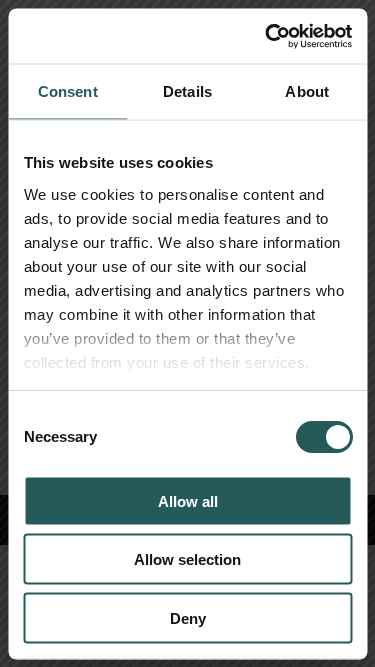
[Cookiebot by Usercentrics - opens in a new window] (267, 36)
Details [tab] (187, 91)
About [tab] (307, 91)
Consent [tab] (68, 91)
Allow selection (187, 559)
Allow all (188, 500)
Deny (188, 617)
